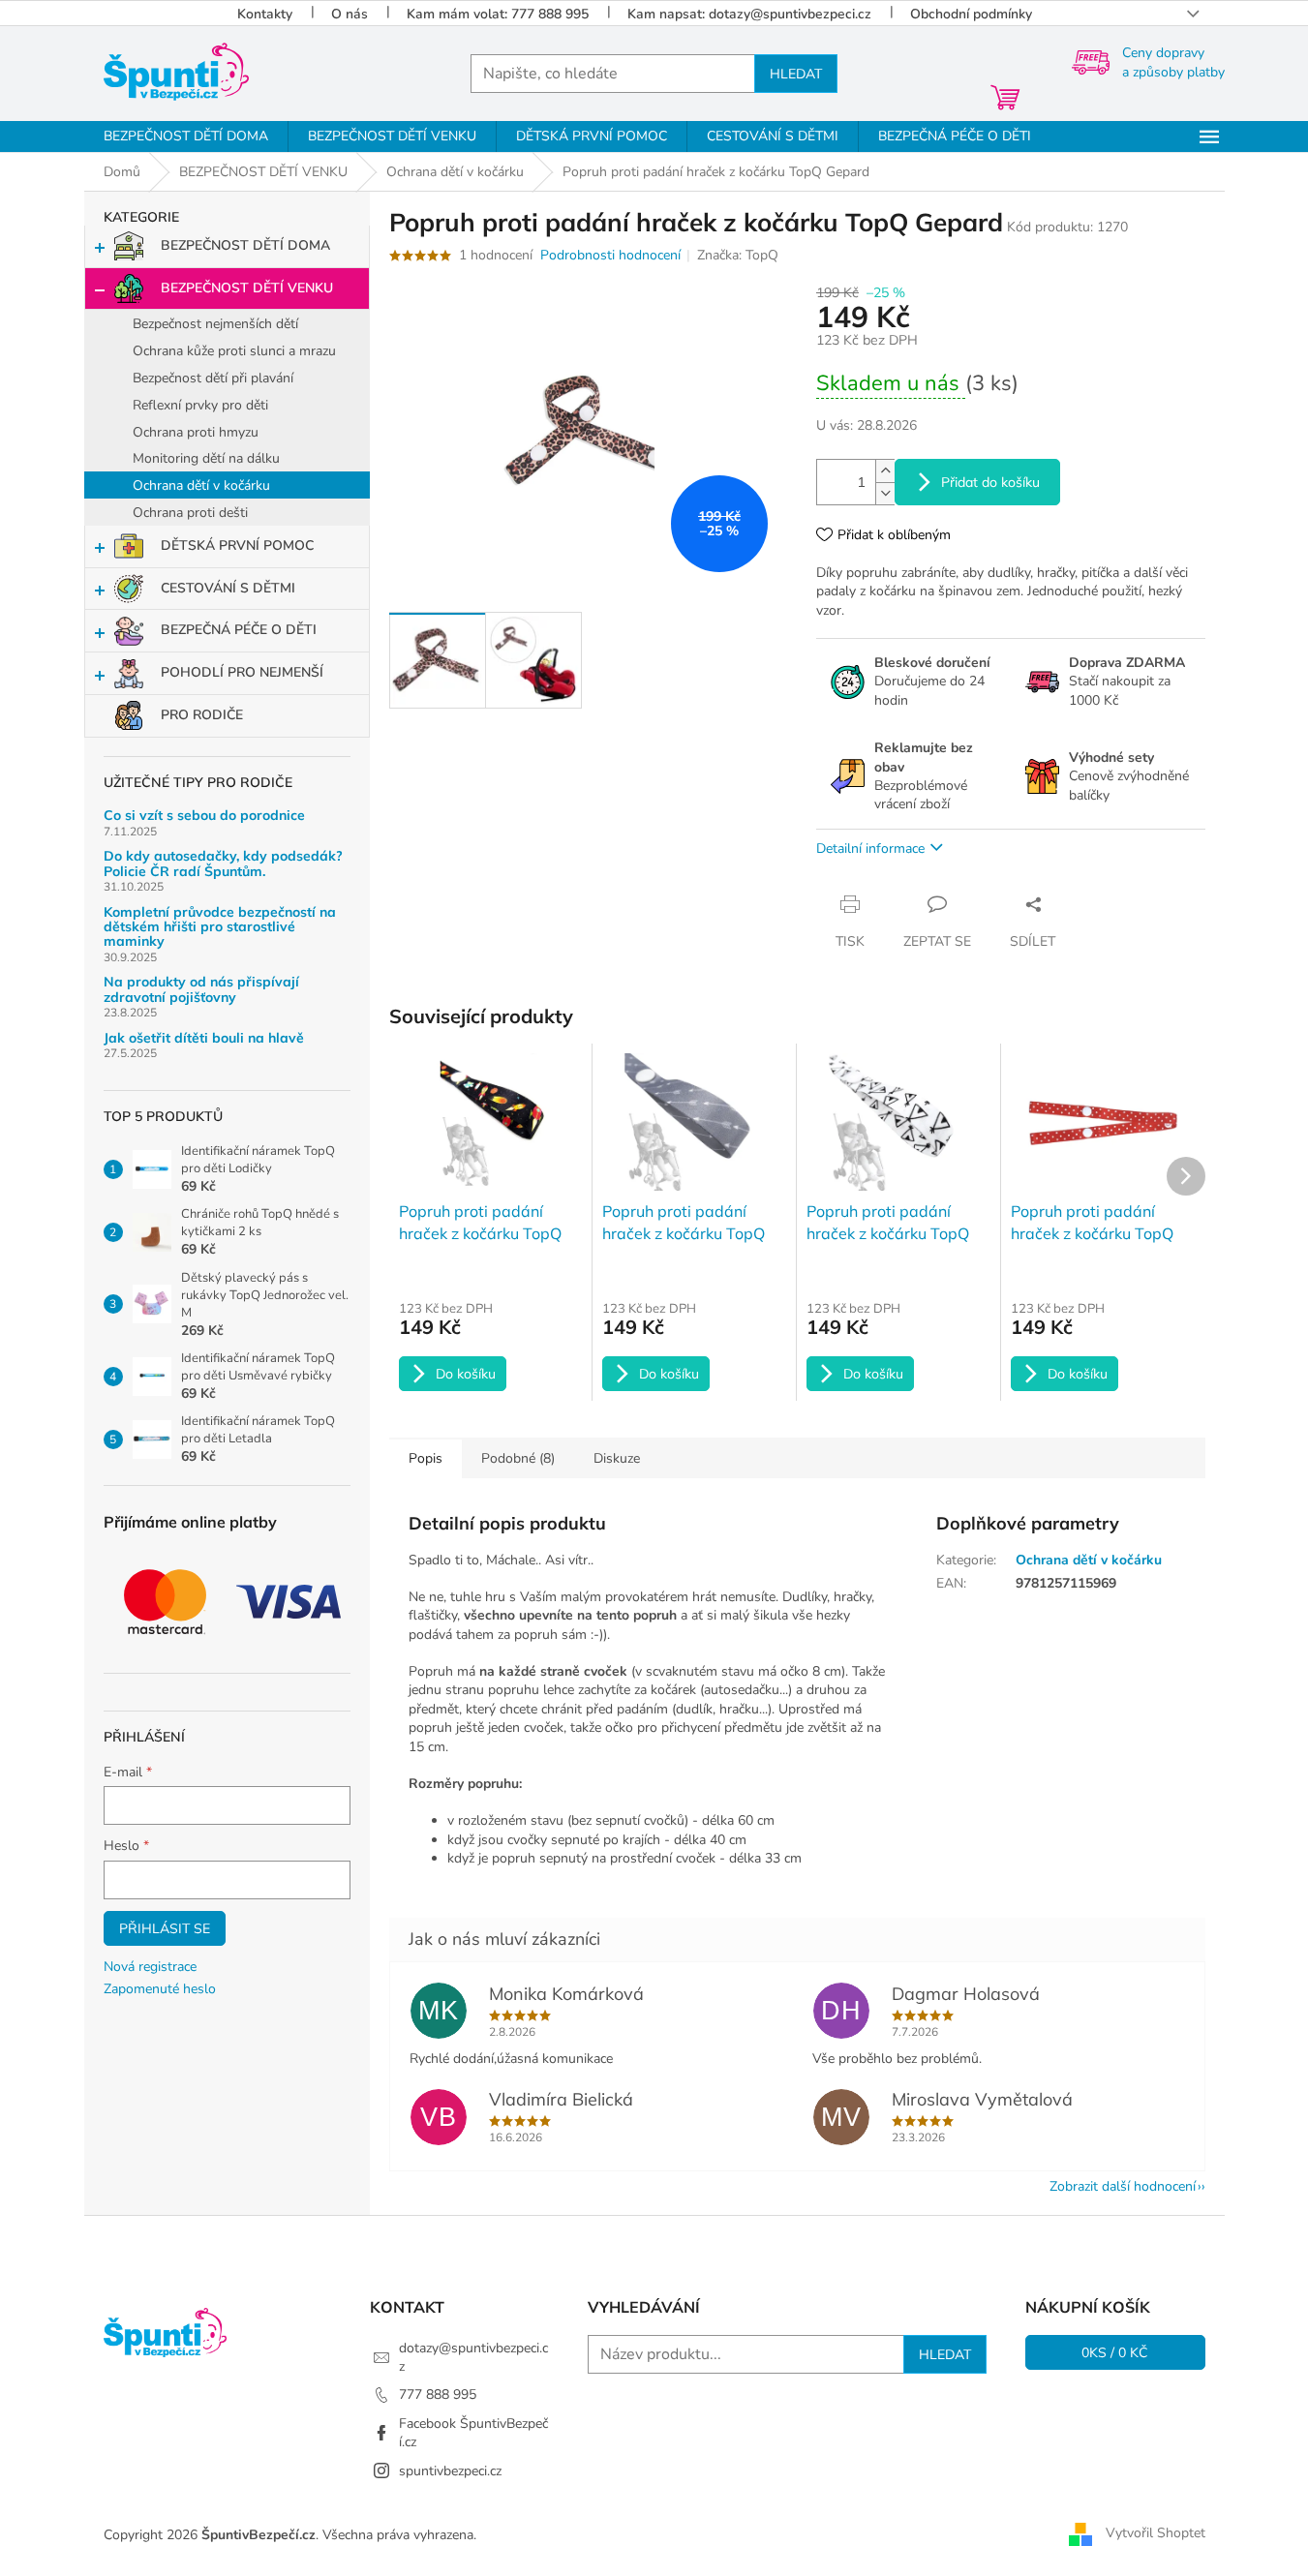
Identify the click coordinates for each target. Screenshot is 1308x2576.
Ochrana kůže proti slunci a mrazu (234, 351)
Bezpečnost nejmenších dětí (215, 324)
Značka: (738, 255)
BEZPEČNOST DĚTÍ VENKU (247, 288)
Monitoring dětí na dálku (206, 458)
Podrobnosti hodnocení (610, 255)
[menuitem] (186, 136)
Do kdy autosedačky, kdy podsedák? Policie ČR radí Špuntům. (223, 864)
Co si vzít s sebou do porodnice (204, 816)
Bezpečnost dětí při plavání (213, 378)
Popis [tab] (426, 1458)
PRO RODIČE (202, 715)
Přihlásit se (165, 1928)
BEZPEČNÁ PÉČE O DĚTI (239, 630)
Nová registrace (150, 1967)
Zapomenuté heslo (160, 1989)
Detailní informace (870, 849)
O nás (350, 14)
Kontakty (265, 14)
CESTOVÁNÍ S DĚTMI (228, 588)
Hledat (796, 74)
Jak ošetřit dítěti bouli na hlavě (204, 1038)
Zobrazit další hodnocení (1123, 2186)
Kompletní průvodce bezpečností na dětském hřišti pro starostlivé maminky (220, 927)
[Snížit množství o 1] (885, 493)
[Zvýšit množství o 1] (885, 471)
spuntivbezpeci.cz (450, 2471)
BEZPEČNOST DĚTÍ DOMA (245, 245)
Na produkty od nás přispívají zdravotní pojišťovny (201, 990)
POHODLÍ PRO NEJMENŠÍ (242, 672)
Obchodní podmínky (971, 14)
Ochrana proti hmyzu (196, 432)
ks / (1115, 2352)
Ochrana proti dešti (190, 513)
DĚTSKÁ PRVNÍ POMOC (237, 546)
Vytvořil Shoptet (1156, 2534)
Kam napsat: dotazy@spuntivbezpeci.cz (749, 14)
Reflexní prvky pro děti (200, 405)
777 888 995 (438, 2394)
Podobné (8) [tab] (518, 1458)
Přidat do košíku (990, 482)
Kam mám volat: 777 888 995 (498, 14)
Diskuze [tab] (617, 1458)
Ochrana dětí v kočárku (201, 485)
